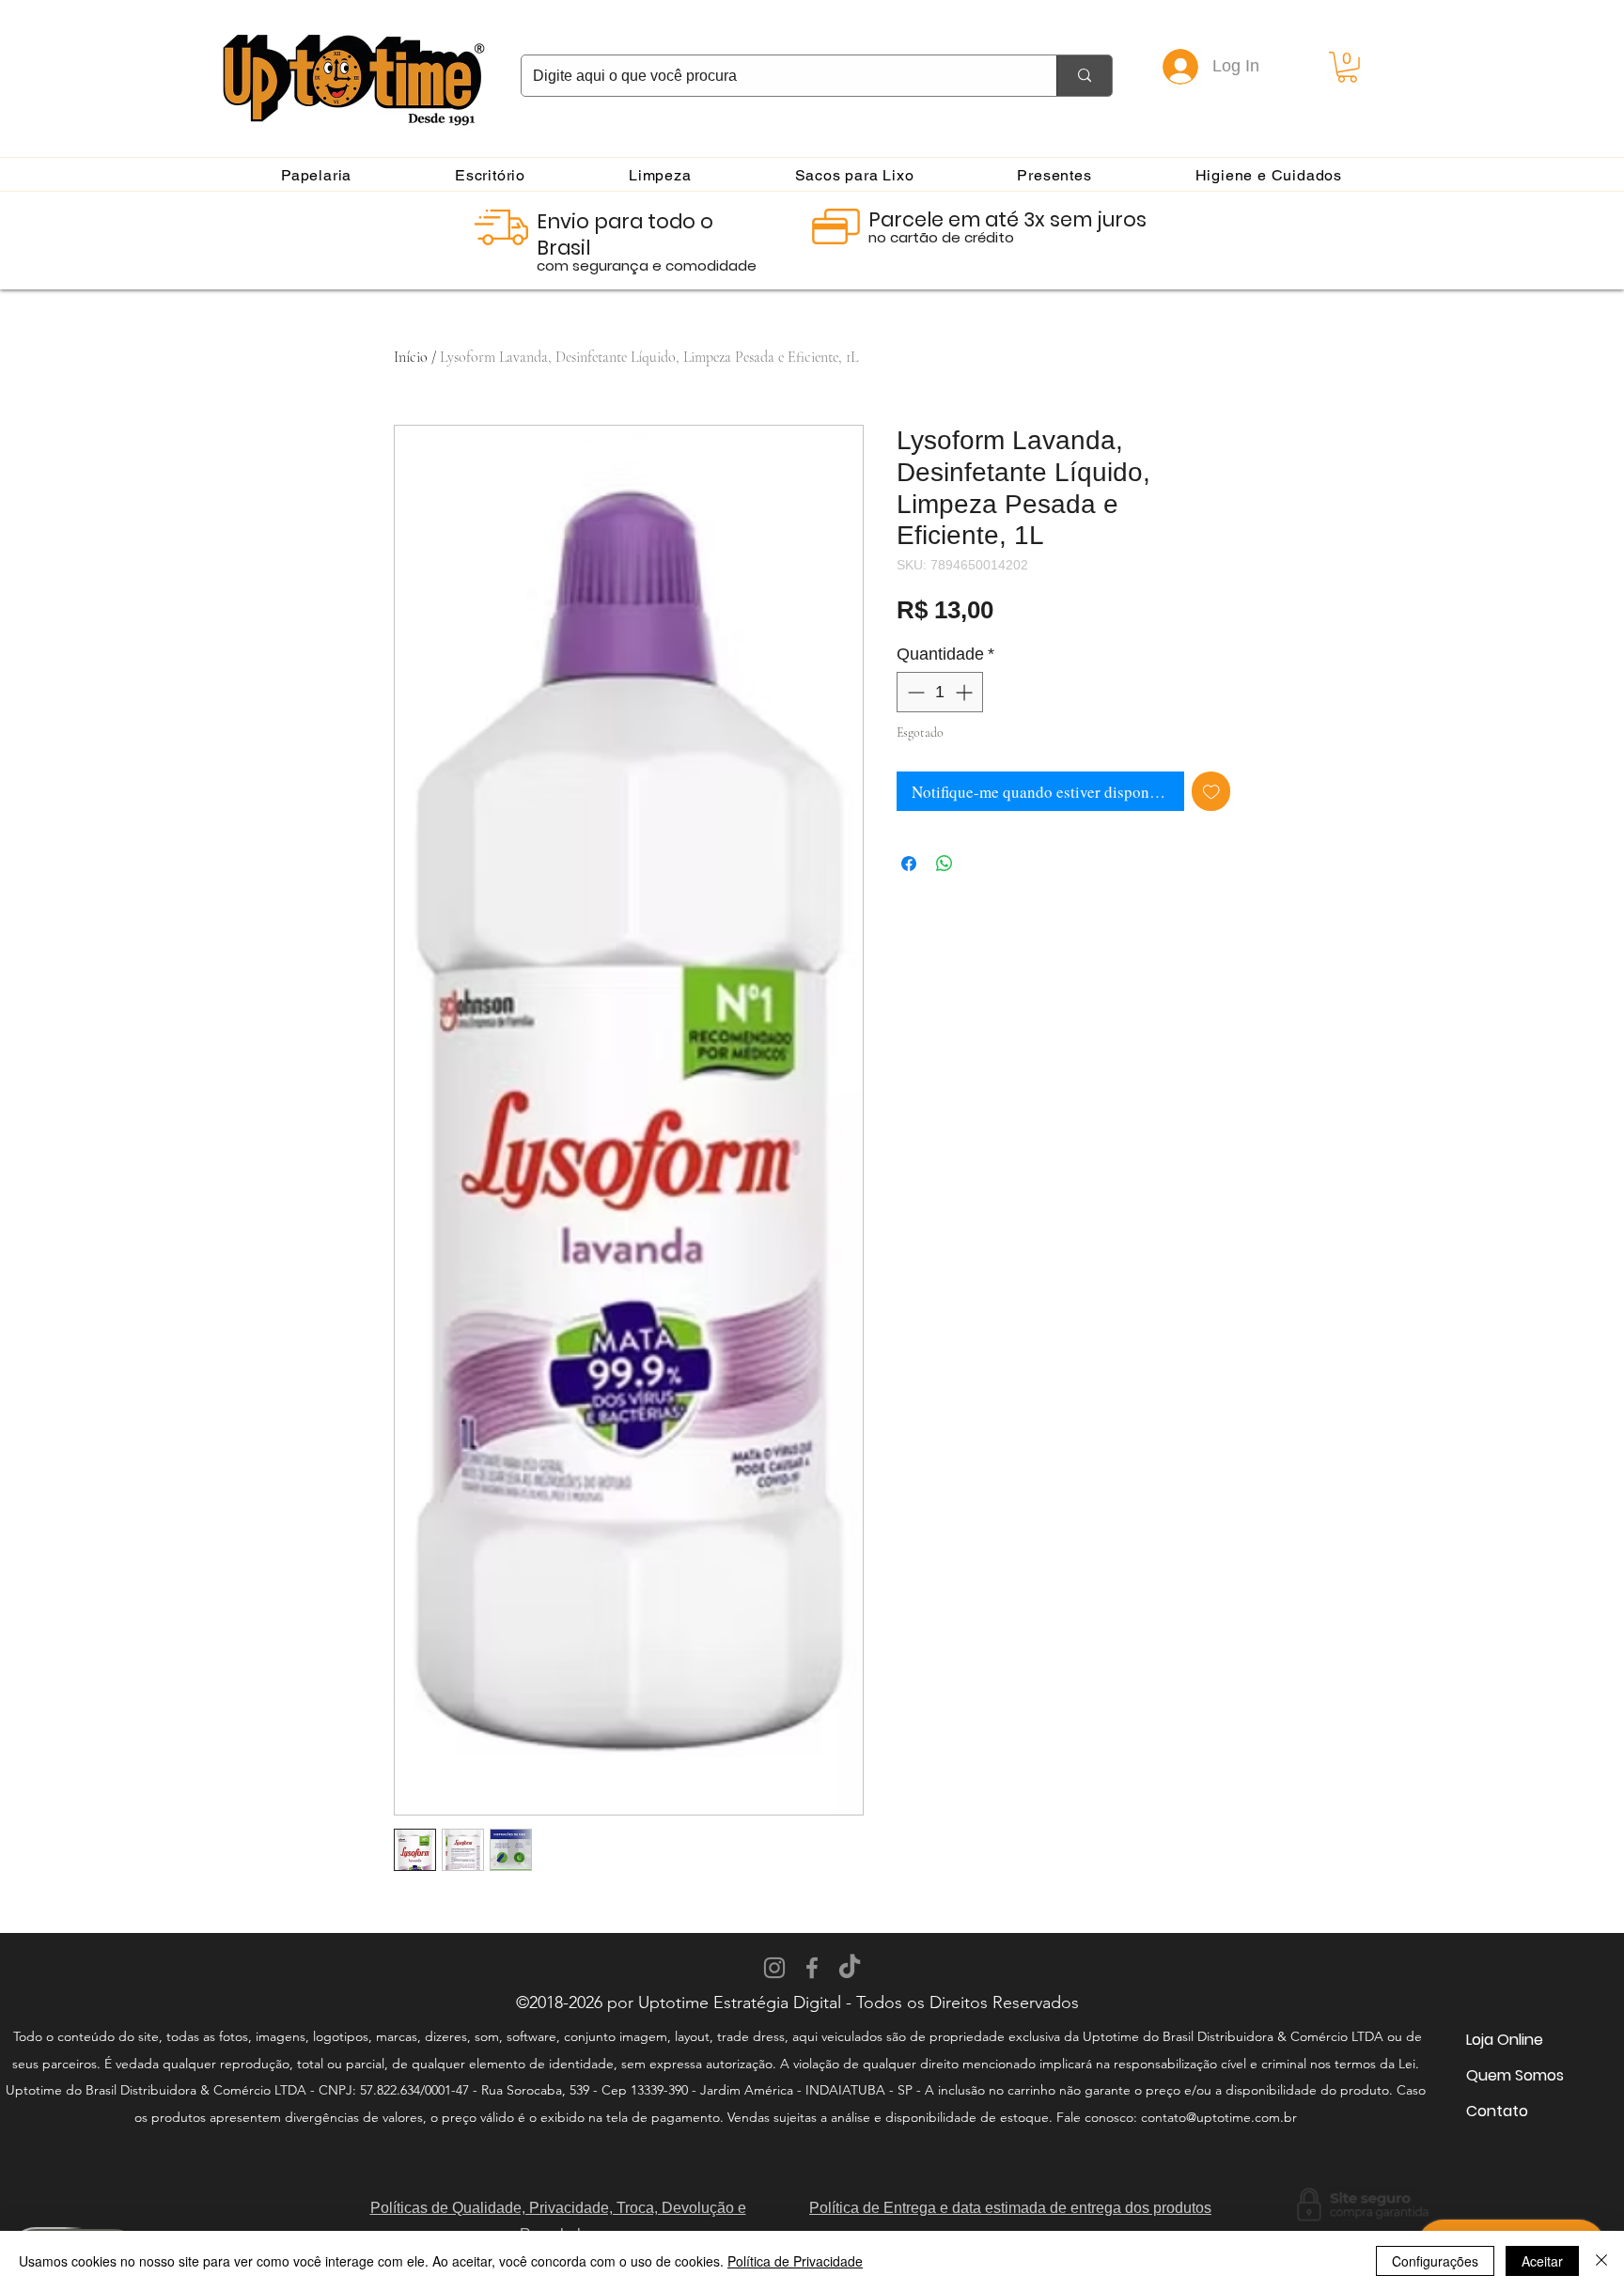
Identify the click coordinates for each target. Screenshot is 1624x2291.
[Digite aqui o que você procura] (1084, 76)
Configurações (1435, 2261)
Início (411, 357)
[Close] (1601, 2261)
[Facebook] (812, 1968)
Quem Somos (1515, 2075)
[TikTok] (850, 1968)
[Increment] (966, 692)
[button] (1347, 67)
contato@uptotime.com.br (1219, 2117)
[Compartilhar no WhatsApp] (945, 864)
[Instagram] (774, 1968)
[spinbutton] (940, 692)
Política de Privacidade (795, 2261)
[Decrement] (914, 692)
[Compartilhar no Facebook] (909, 864)
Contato (1497, 2111)
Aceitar (1542, 2261)
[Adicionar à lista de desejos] (1211, 791)
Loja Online (1505, 2040)
